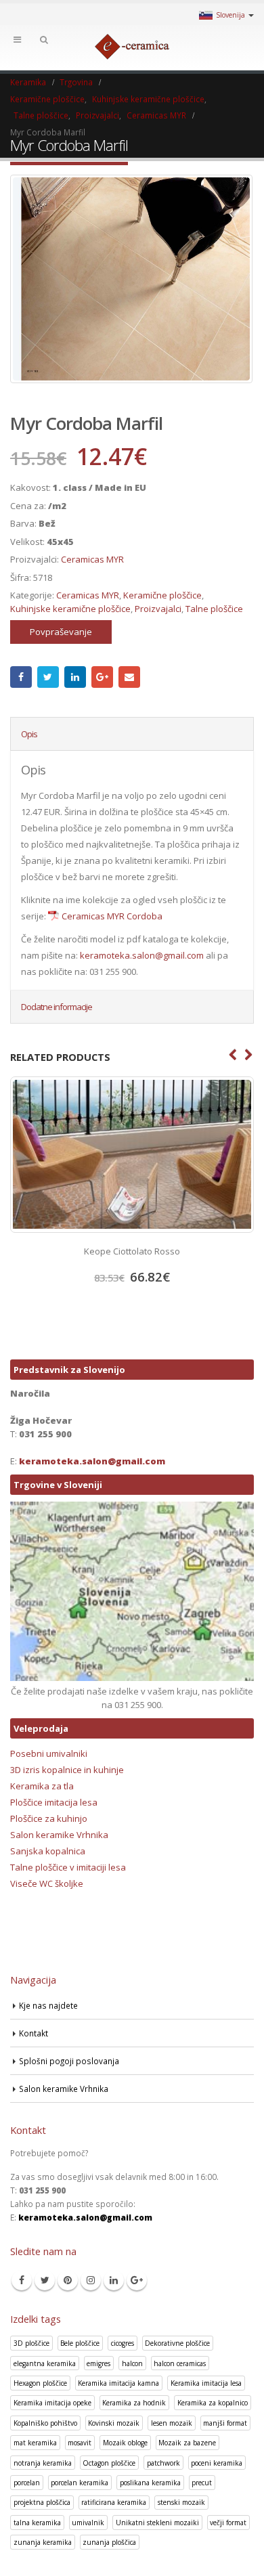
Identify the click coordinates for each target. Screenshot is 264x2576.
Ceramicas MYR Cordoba (112, 916)
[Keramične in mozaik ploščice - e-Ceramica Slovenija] (132, 47)
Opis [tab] (29, 734)
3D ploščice (31, 2343)
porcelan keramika (80, 2483)
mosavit (80, 2443)
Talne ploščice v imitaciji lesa (68, 1867)
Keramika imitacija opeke (52, 2403)
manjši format (225, 2423)
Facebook (21, 677)
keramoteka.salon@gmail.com (142, 955)
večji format (228, 2523)
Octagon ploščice (109, 2463)
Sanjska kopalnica (48, 1851)
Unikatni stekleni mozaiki (157, 2523)
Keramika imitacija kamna (118, 2383)
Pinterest (68, 2280)
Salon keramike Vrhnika (59, 1835)
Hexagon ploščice (40, 2383)
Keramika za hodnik (134, 2403)
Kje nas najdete (48, 2005)
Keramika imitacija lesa (206, 2383)
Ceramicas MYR (92, 559)
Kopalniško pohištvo (45, 2423)
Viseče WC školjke (47, 1883)
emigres (98, 2363)
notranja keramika (43, 2463)
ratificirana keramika (114, 2502)
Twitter (48, 677)
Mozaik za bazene (187, 2443)
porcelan (27, 2483)
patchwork (163, 2463)
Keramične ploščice (162, 595)
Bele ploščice (80, 2343)
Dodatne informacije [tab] (57, 1007)
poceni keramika (217, 2463)
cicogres (123, 2343)
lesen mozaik (172, 2423)
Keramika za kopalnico (213, 2403)
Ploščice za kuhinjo (49, 1818)
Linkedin (114, 2280)
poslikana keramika (150, 2483)
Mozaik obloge (125, 2443)
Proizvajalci (158, 609)
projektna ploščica (42, 2502)
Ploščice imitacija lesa (54, 1802)
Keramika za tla (42, 1786)
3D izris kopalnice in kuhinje (67, 1770)
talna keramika (37, 2523)
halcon (132, 2363)
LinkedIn (75, 677)
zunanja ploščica (109, 2542)
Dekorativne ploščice (177, 2343)
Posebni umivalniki (49, 1753)
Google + (102, 677)
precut (202, 2483)
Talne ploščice (214, 609)
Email (129, 677)
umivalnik (88, 2523)
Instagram (91, 2280)
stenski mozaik (181, 2502)
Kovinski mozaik (114, 2423)
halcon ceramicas (180, 2363)
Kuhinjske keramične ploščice (70, 609)
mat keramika (35, 2443)
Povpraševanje (61, 632)
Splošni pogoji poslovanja (69, 2061)
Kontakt (34, 2033)
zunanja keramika (43, 2542)
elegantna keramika (45, 2363)
